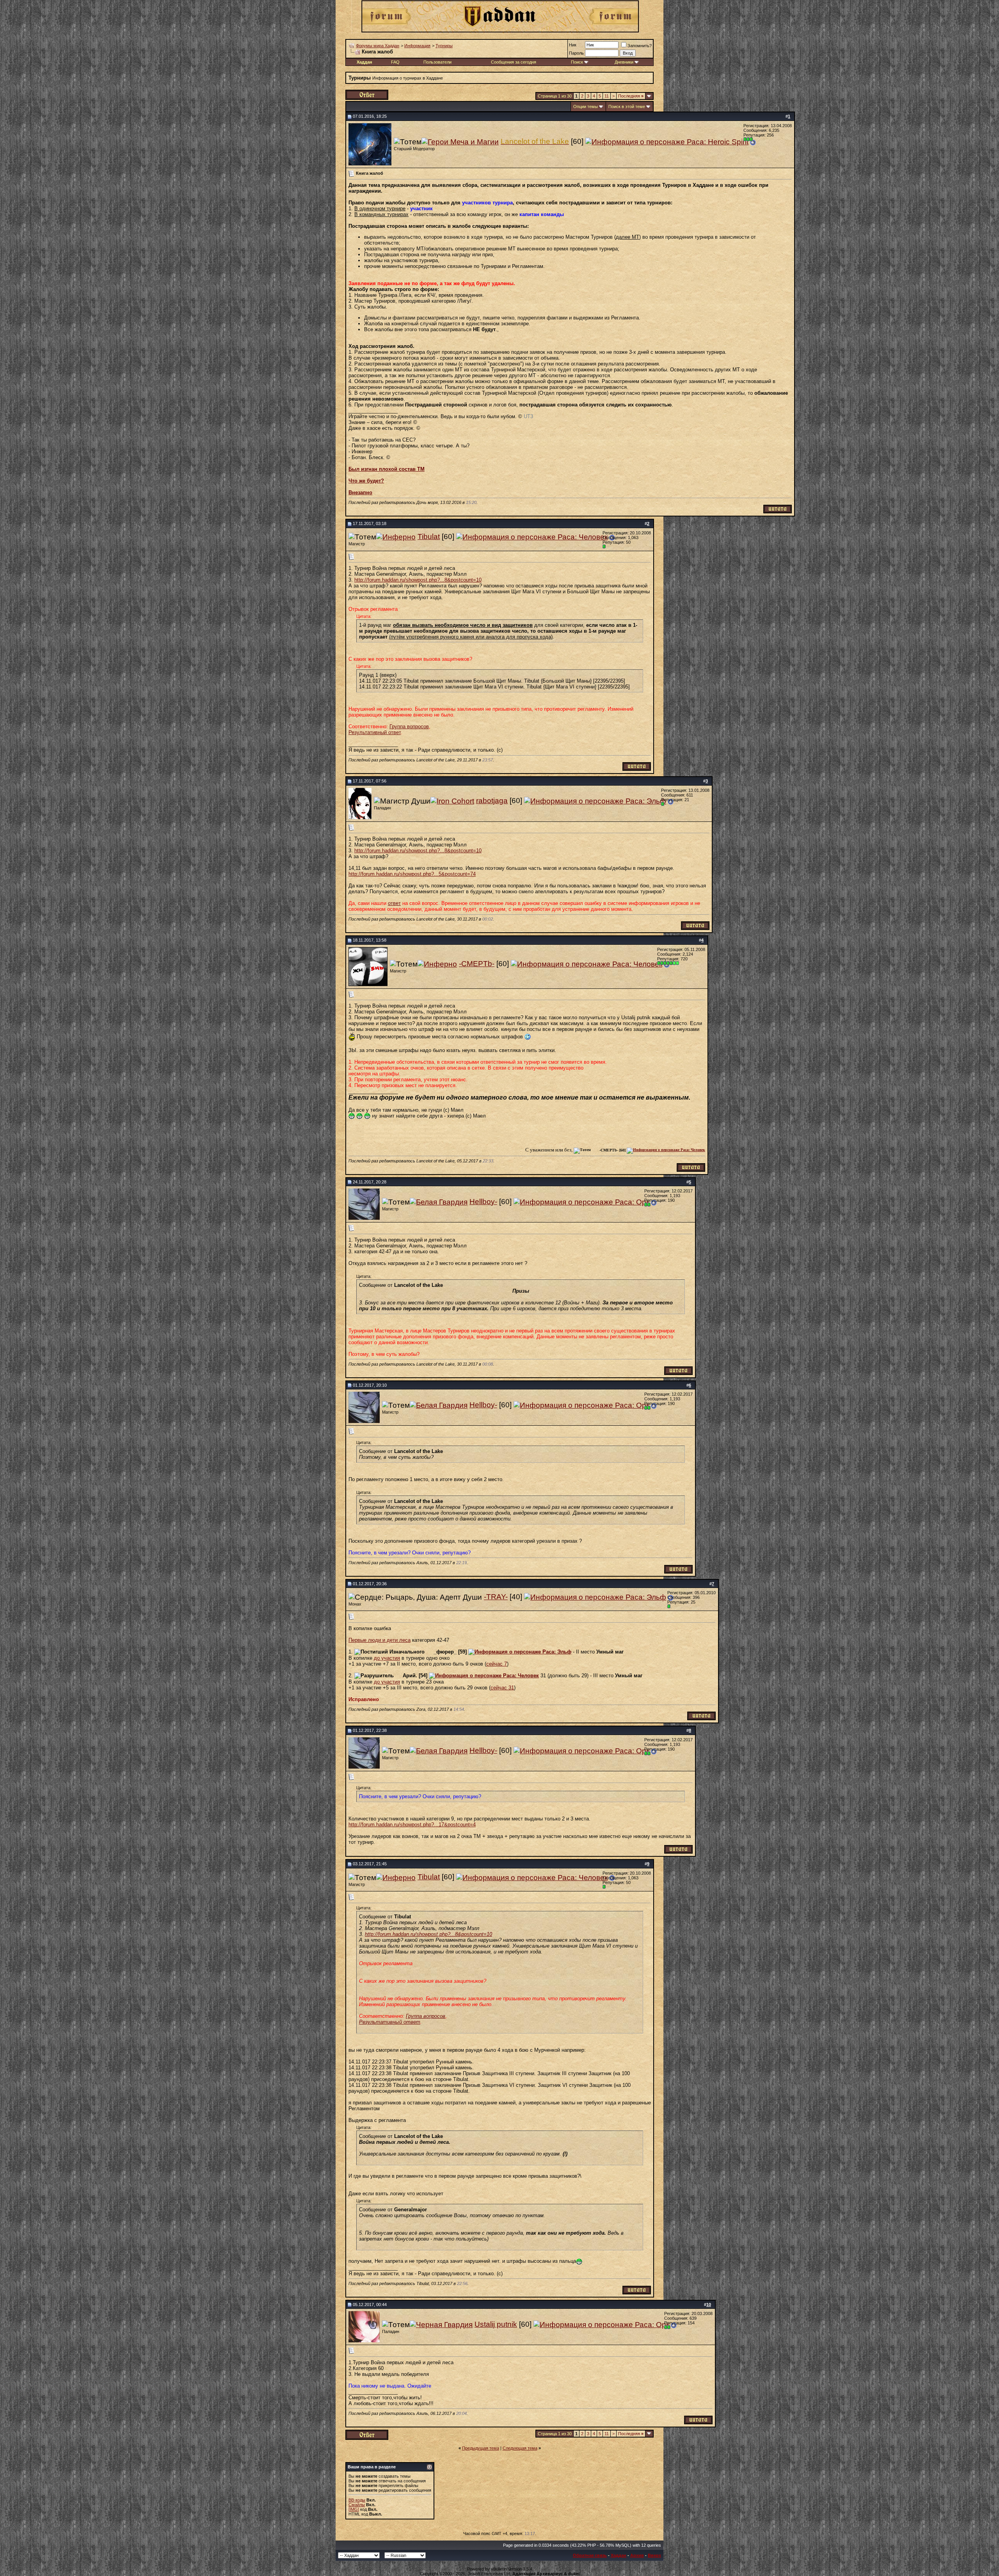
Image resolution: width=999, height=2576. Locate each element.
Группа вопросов (409, 726)
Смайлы (357, 2505)
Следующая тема (520, 2448)
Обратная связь (590, 2555)
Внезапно (360, 492)
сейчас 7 (497, 1664)
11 (607, 96)
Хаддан (619, 2555)
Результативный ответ (375, 732)
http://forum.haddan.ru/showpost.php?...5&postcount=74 (412, 874)
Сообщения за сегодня (514, 62)
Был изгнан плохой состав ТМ (387, 469)
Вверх (654, 2555)
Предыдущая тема (481, 2448)
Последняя (631, 96)
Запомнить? (640, 46)
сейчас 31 (502, 1688)
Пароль (576, 53)
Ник (573, 45)
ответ (394, 903)
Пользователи (437, 62)
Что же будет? (366, 481)
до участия (387, 1658)
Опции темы (586, 106)
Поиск (577, 62)
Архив (637, 2555)
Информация (417, 46)
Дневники (624, 62)
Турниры (444, 46)
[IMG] (354, 2509)
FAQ (395, 62)
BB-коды (357, 2500)
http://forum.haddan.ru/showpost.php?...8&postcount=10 (418, 580)
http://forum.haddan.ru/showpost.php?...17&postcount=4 (412, 1825)
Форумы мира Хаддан (378, 46)
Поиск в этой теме (627, 106)
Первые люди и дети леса (380, 1640)
